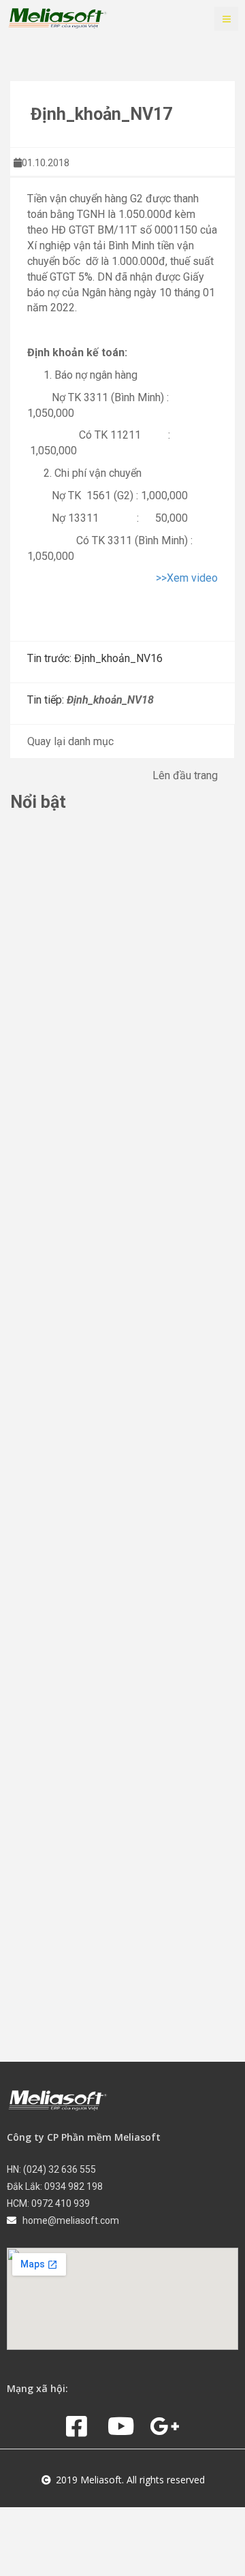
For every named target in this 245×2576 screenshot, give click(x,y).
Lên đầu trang (185, 775)
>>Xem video (187, 578)
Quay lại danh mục (70, 741)
